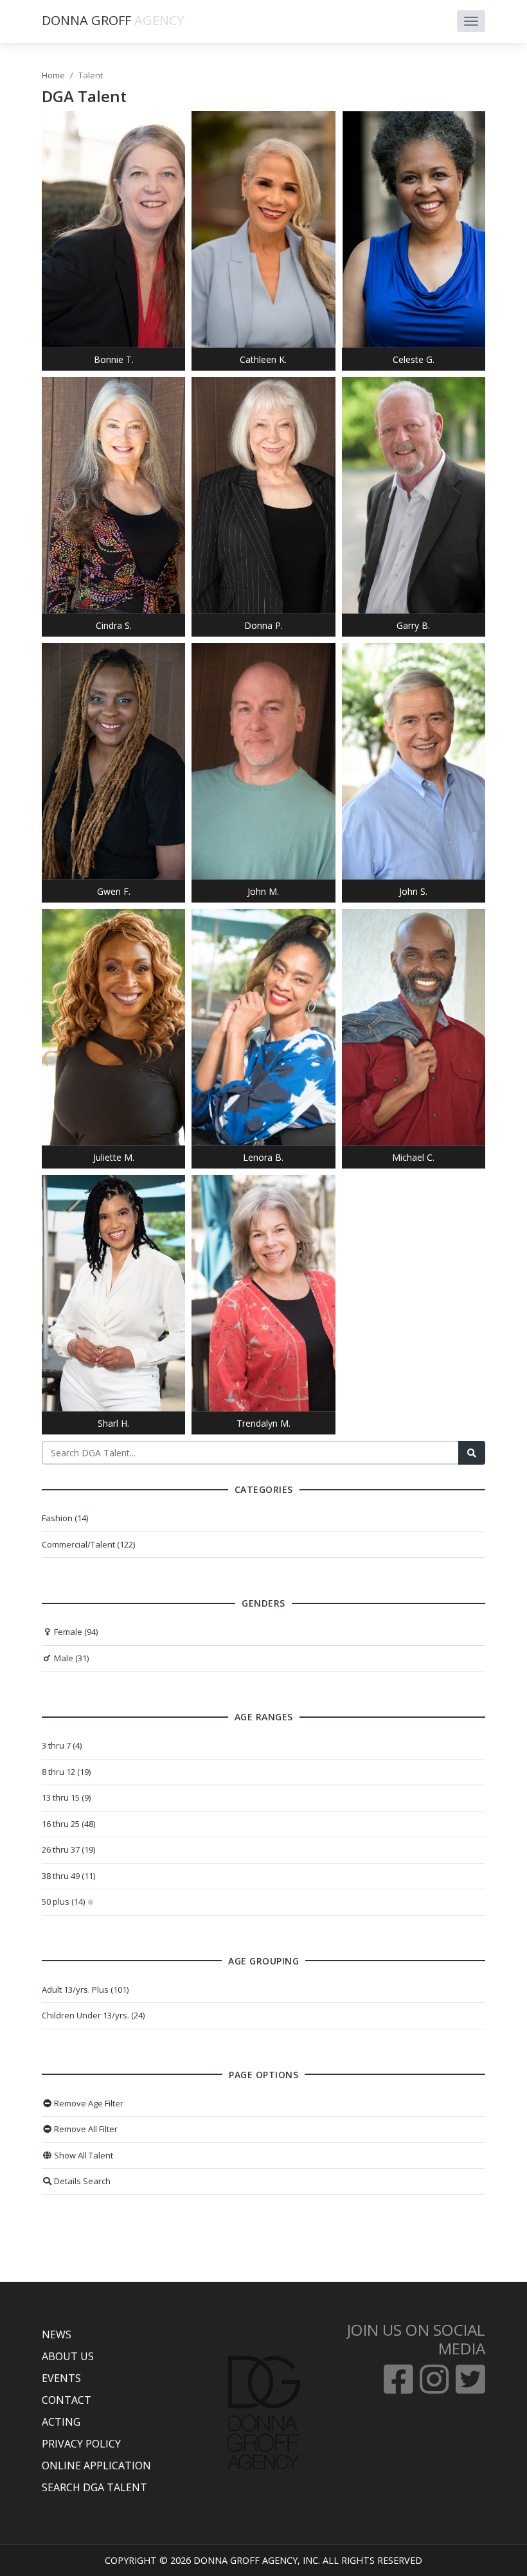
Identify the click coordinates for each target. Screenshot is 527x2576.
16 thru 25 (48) (68, 1824)
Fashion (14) (65, 1518)
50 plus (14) (63, 1901)
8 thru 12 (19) (66, 1772)
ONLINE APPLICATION (96, 2466)
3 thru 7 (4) (62, 1745)
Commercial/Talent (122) (88, 1544)
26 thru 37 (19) (68, 1849)
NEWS (57, 2334)
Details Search (81, 2181)
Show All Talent (83, 2155)
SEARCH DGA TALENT (94, 2487)
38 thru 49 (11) (68, 1876)
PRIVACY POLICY (81, 2444)
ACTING (61, 2422)
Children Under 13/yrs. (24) (93, 2015)
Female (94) (75, 1632)
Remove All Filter (85, 2129)
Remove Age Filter (88, 2103)
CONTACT (67, 2400)
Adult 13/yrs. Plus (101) (85, 1989)
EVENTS (61, 2378)
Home (53, 75)
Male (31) (70, 1658)
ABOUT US (68, 2356)
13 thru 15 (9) (66, 1797)
